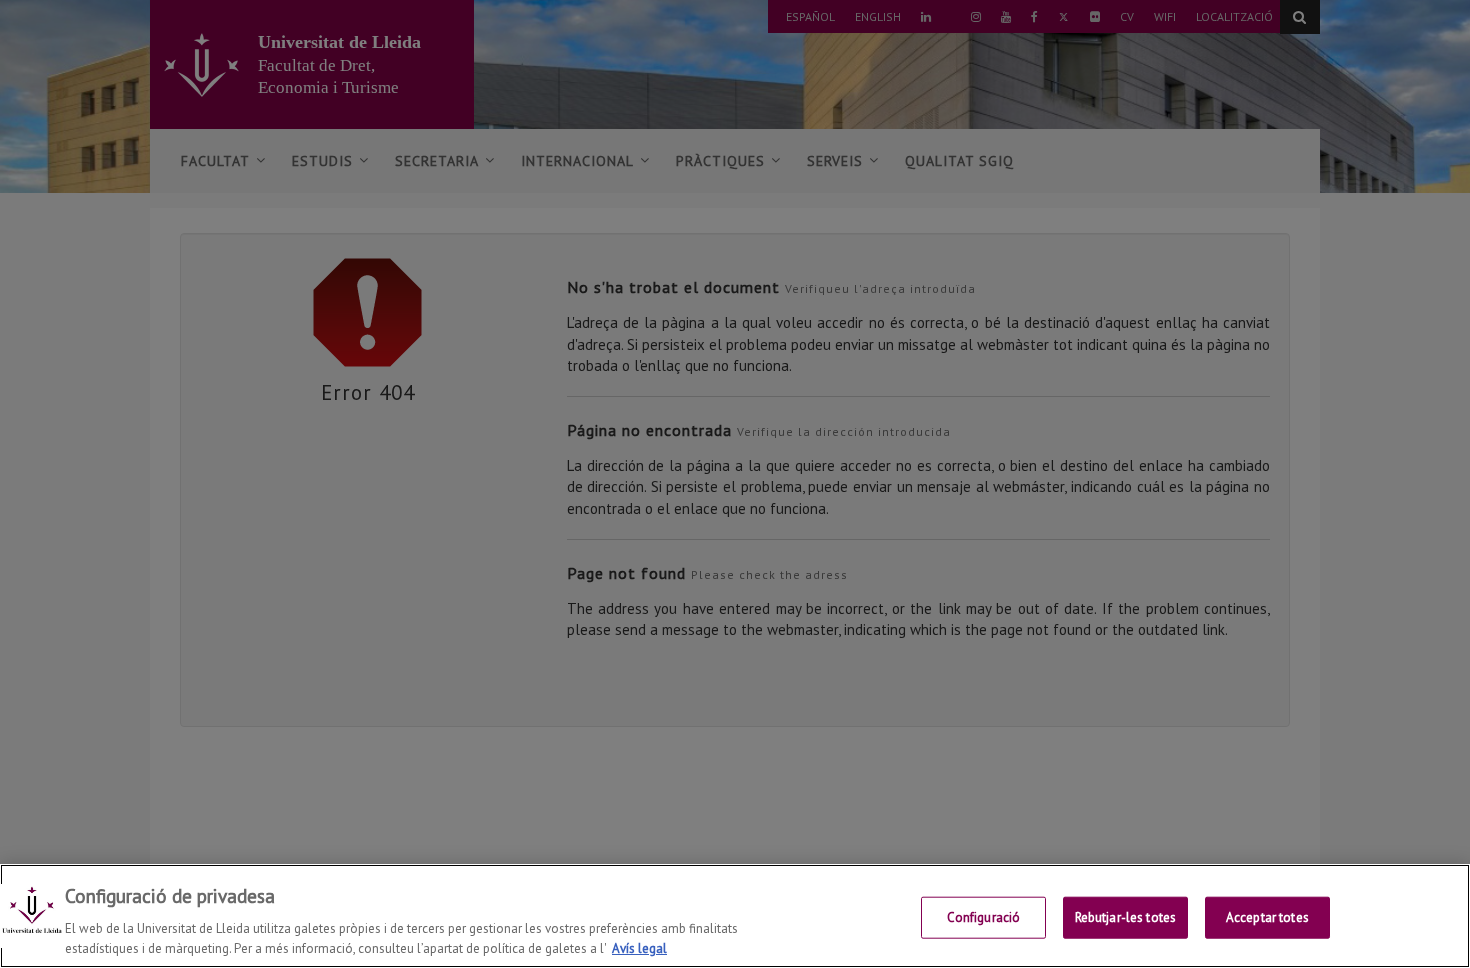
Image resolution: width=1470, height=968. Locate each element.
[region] (735, 916)
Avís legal (639, 947)
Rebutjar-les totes (1125, 917)
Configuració (984, 917)
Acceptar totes (1267, 917)
